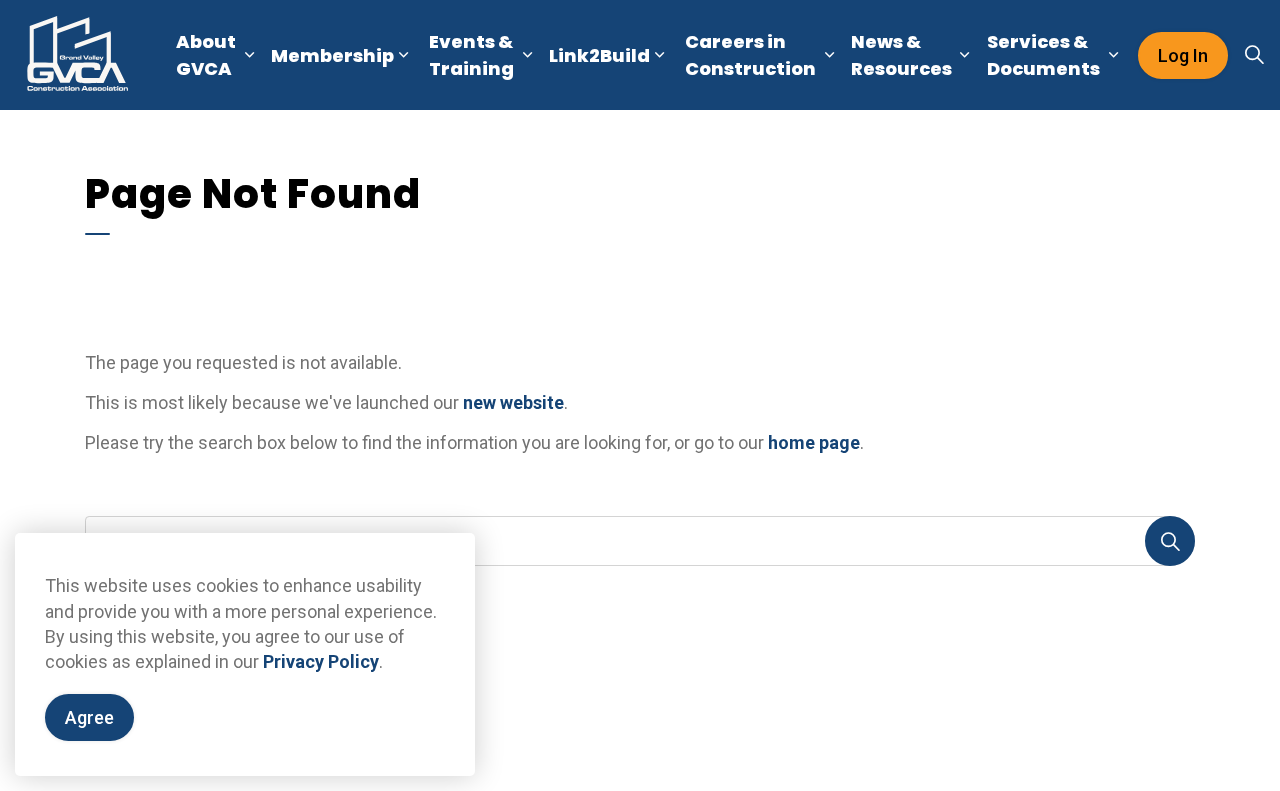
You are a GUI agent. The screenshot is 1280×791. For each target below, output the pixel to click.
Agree (89, 717)
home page (814, 442)
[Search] (1170, 541)
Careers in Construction (750, 55)
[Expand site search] (1254, 55)
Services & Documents (1043, 55)
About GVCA (206, 55)
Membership (332, 55)
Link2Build (599, 55)
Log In (1183, 55)
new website (513, 402)
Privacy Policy (321, 661)
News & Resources (901, 55)
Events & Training (471, 55)
